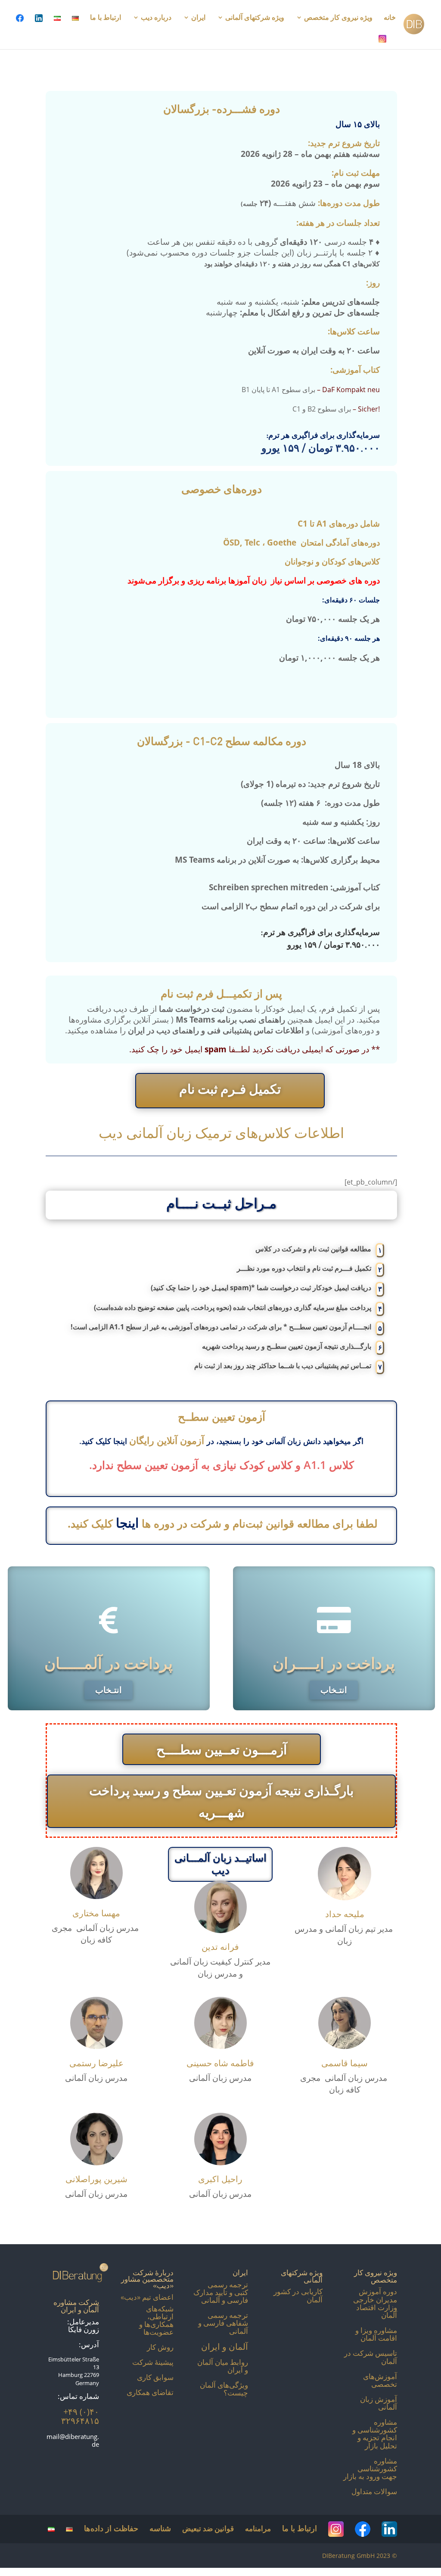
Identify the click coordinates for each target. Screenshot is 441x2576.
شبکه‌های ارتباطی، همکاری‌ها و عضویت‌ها (156, 2320)
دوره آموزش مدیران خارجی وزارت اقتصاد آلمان (375, 2303)
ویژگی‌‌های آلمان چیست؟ (224, 2389)
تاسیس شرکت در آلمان (371, 2357)
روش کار (160, 2347)
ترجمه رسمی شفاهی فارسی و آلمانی (223, 2323)
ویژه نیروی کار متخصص (338, 18)
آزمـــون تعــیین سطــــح (222, 1749)
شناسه (160, 2528)
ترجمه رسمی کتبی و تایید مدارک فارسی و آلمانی (221, 2292)
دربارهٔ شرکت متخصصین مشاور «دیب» (147, 2279)
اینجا (127, 1523)
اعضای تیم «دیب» (147, 2297)
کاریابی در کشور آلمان (298, 2295)
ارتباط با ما (106, 18)
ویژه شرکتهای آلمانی (255, 18)
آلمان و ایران (225, 2346)
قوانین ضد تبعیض (208, 2528)
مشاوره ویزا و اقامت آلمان (376, 2334)
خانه (390, 18)
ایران (198, 18)
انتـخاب (104, 1690)
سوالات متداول (374, 2491)
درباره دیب (156, 18)
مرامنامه (258, 2528)
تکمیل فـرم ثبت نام (230, 1089)
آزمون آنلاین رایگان (168, 1440)
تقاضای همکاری (150, 2392)
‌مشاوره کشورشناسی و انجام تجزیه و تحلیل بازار (375, 2434)
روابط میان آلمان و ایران (223, 2366)
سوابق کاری (155, 2377)
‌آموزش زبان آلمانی (379, 2403)
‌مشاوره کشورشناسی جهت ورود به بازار (370, 2468)
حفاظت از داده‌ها (111, 2528)
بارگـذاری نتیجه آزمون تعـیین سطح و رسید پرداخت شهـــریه (221, 1801)
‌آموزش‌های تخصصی (380, 2380)
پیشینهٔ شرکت (153, 2362)
